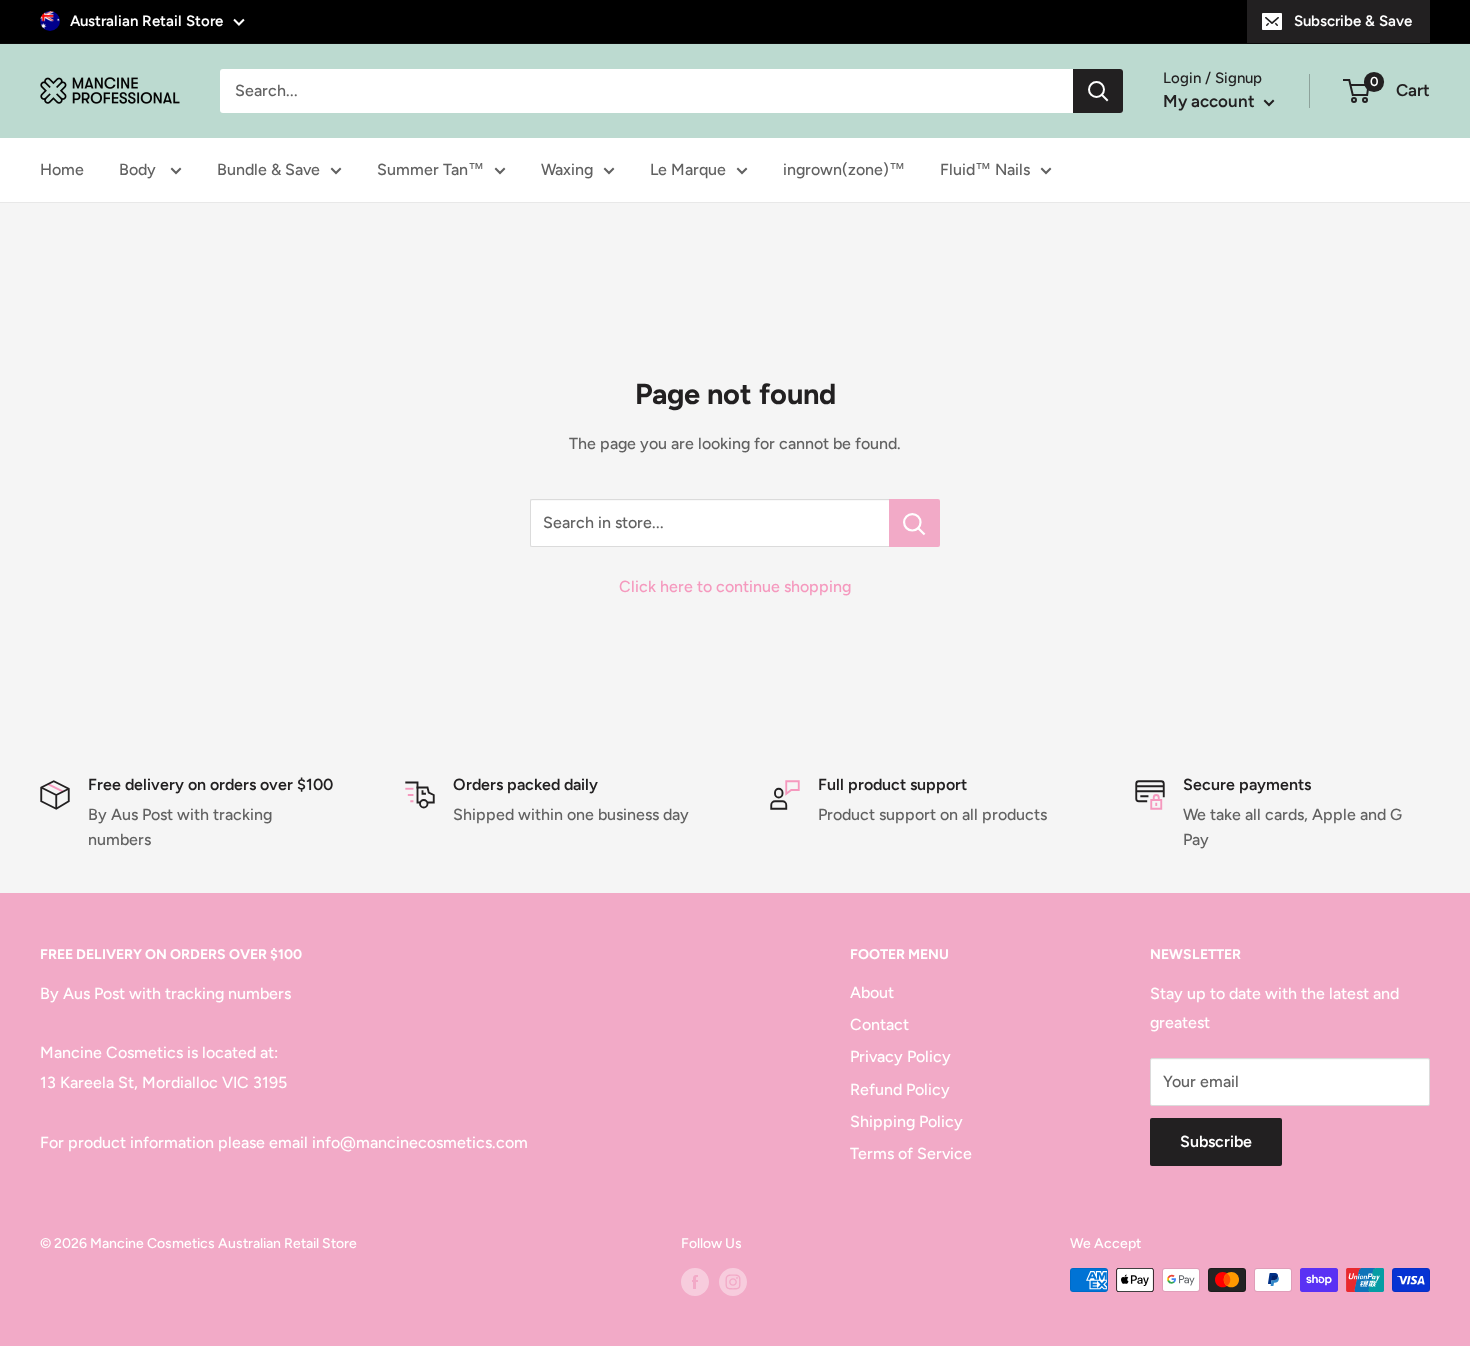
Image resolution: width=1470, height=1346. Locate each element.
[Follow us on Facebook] (695, 1282)
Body (139, 169)
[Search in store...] (914, 523)
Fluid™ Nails (985, 169)
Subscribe (1216, 1141)
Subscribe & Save (1353, 21)
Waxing (567, 169)
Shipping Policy (906, 1121)
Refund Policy (900, 1089)
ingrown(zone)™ (844, 169)
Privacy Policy (900, 1056)
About (872, 992)
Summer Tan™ (430, 169)
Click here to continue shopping (735, 586)
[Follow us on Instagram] (733, 1282)
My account (1211, 101)
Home (62, 169)
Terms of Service (911, 1153)
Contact (879, 1024)
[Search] (1098, 91)
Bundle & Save (268, 169)
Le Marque (688, 169)
